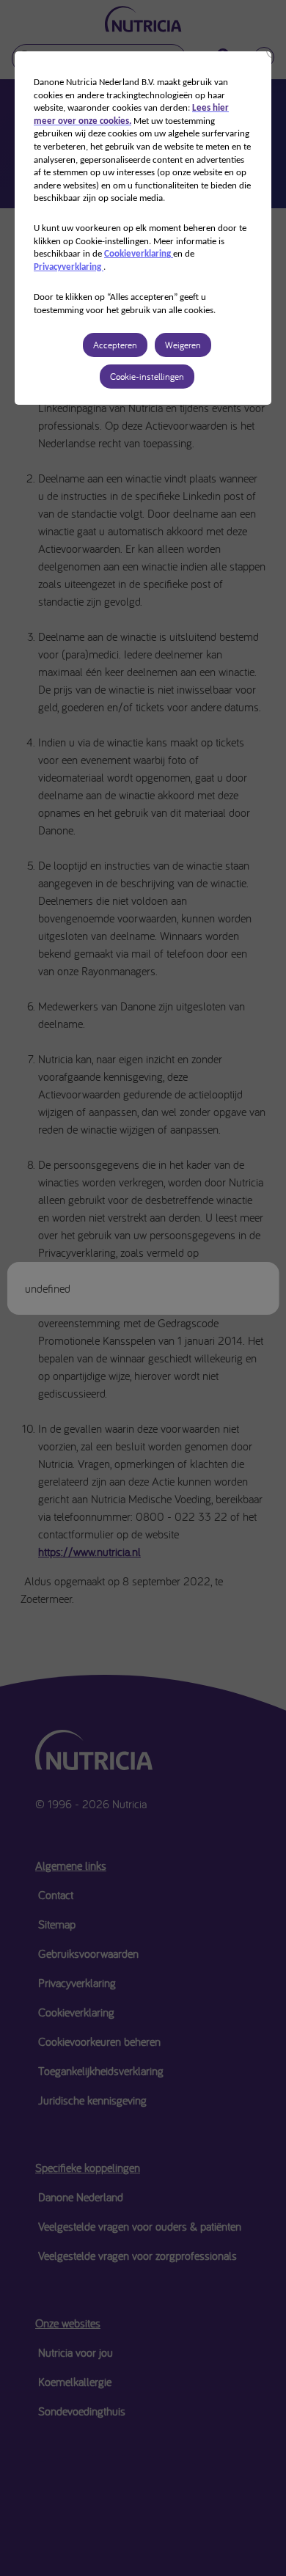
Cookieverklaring (139, 254)
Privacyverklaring (69, 267)
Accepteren (115, 345)
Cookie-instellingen (147, 377)
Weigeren (183, 345)
